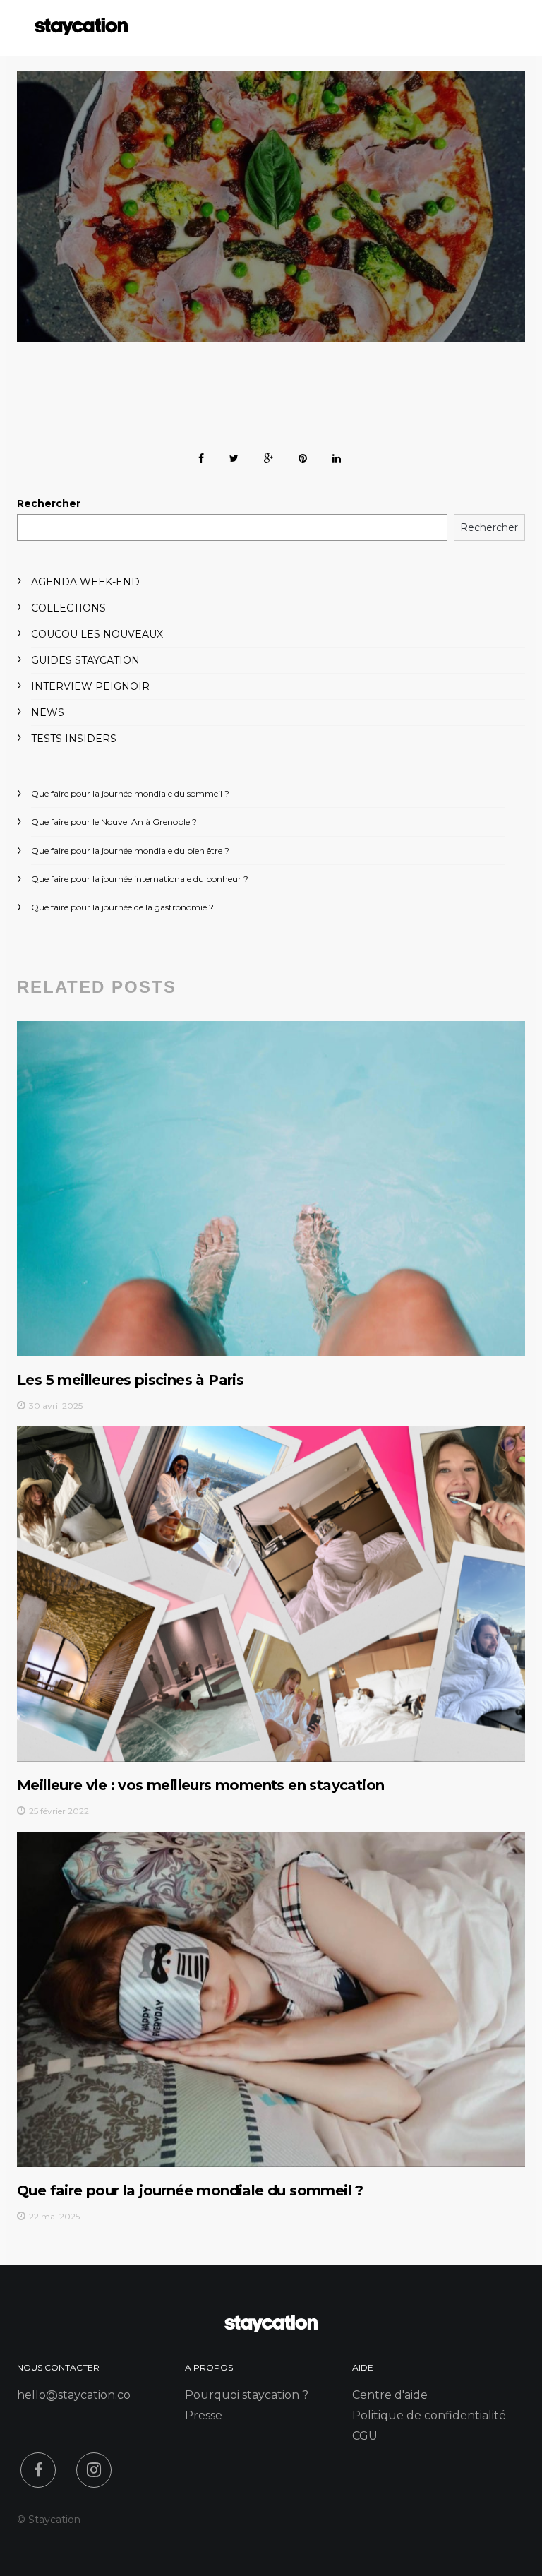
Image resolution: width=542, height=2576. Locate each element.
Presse (204, 2415)
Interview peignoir (90, 686)
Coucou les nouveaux (97, 634)
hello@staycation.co (74, 2395)
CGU (365, 2436)
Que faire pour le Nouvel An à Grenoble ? (114, 822)
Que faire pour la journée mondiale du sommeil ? (130, 793)
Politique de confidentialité (429, 2415)
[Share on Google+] (269, 456)
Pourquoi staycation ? (247, 2395)
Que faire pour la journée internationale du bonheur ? (140, 879)
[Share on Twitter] (234, 456)
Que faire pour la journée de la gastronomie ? (122, 907)
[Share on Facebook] (201, 456)
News (48, 712)
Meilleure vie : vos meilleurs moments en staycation (200, 1785)
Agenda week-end (85, 582)
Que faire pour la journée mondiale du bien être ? (130, 851)
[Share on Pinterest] (303, 456)
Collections (68, 608)
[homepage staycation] (271, 2328)
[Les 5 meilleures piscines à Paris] (271, 1188)
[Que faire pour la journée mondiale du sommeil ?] (271, 1999)
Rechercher (49, 503)
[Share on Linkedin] (337, 456)
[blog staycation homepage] (81, 31)
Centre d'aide (390, 2395)
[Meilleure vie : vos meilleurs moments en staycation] (271, 1594)
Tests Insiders (74, 739)
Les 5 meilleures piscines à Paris (130, 1380)
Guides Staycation (85, 660)
